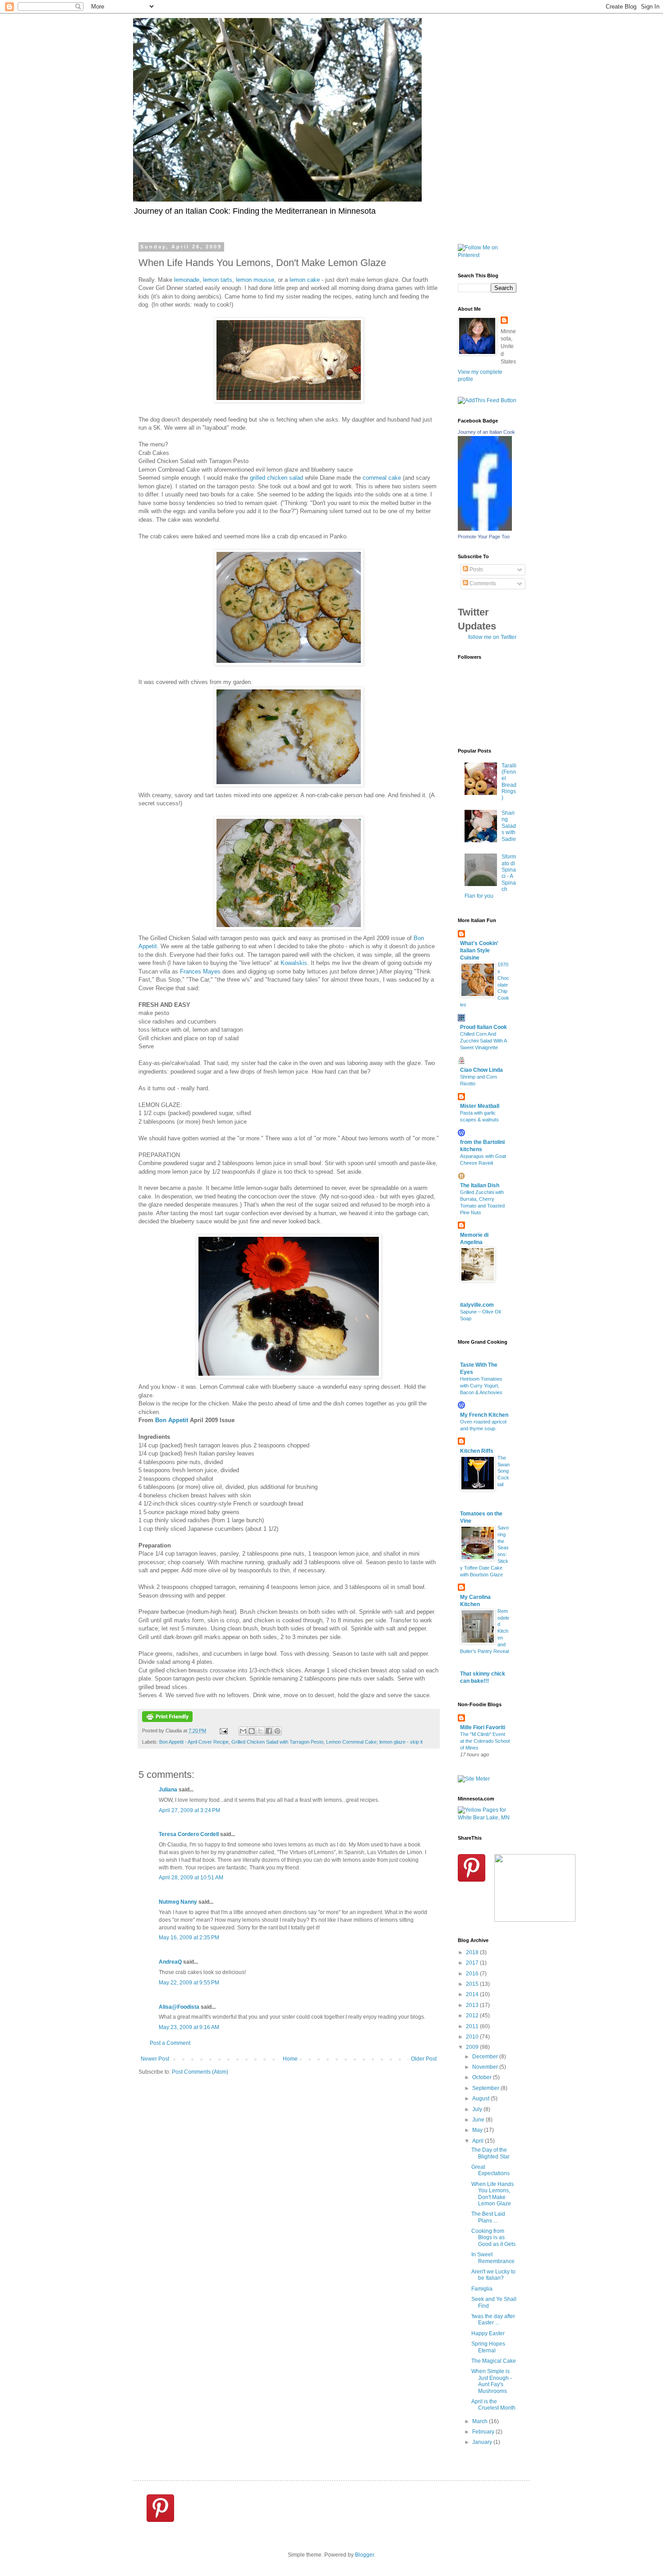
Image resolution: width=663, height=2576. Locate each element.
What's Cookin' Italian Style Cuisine (479, 951)
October (483, 2077)
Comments (482, 583)
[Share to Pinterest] (277, 1731)
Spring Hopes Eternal (488, 2347)
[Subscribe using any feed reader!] (487, 400)
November (486, 2067)
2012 (473, 2016)
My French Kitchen (484, 1415)
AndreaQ (170, 1962)
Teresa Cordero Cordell (189, 1834)
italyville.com (477, 1305)
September (486, 2088)
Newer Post (155, 2059)
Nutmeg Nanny (178, 1902)
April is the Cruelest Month (493, 2405)
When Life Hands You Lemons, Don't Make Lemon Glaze (493, 2194)
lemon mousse (255, 280)
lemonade (187, 280)
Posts (476, 569)
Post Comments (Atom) (200, 2072)
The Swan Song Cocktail (504, 1471)
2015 (473, 1984)
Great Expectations (490, 2170)
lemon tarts (218, 280)
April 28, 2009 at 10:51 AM (191, 1878)
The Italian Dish (480, 1185)
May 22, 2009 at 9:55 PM (189, 1983)
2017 (473, 1963)
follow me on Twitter (492, 637)
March (481, 2421)
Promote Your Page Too (484, 537)
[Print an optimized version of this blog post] (167, 1720)
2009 (473, 2047)
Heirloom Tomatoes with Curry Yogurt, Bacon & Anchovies (481, 1386)
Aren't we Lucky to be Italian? (493, 2275)
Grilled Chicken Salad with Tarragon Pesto (277, 1742)
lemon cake (305, 280)
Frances (200, 971)
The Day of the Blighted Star (490, 2153)
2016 (473, 1974)
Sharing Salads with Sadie (509, 826)
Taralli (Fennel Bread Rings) (509, 782)
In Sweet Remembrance (493, 2258)
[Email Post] (223, 1731)
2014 (473, 1994)
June (479, 2120)
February (484, 2432)
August (481, 2098)
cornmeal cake (382, 478)
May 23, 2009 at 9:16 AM (189, 2027)
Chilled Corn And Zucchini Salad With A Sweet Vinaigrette (483, 1041)
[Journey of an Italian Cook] (485, 529)
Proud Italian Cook (483, 1027)
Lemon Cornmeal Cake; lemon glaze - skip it (374, 1742)
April (479, 2141)
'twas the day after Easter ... (493, 2319)
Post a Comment (170, 2043)
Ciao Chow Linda (481, 1070)
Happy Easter (488, 2333)
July (478, 2109)
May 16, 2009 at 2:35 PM (189, 1938)
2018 (473, 1952)
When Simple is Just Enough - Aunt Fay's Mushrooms (492, 2381)
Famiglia (482, 2289)
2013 (473, 2005)
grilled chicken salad (276, 478)
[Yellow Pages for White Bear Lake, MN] (487, 1818)
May (478, 2130)
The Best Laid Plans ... (488, 2217)
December (486, 2057)
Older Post (424, 2059)
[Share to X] (260, 1731)
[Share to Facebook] (269, 1731)
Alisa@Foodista (179, 2007)
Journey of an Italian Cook (486, 432)
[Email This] (243, 1731)
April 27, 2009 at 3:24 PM (189, 1810)
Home (290, 2059)
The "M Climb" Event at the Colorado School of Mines (485, 1741)
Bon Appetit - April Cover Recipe (194, 1742)
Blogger (364, 2555)
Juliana (168, 1790)
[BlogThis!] (252, 1731)
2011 (473, 2026)
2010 (473, 2037)
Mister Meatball (480, 1106)
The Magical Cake (494, 2361)
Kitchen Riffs (477, 1451)
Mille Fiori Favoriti (483, 1727)
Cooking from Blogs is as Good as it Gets (493, 2238)
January (483, 2442)
